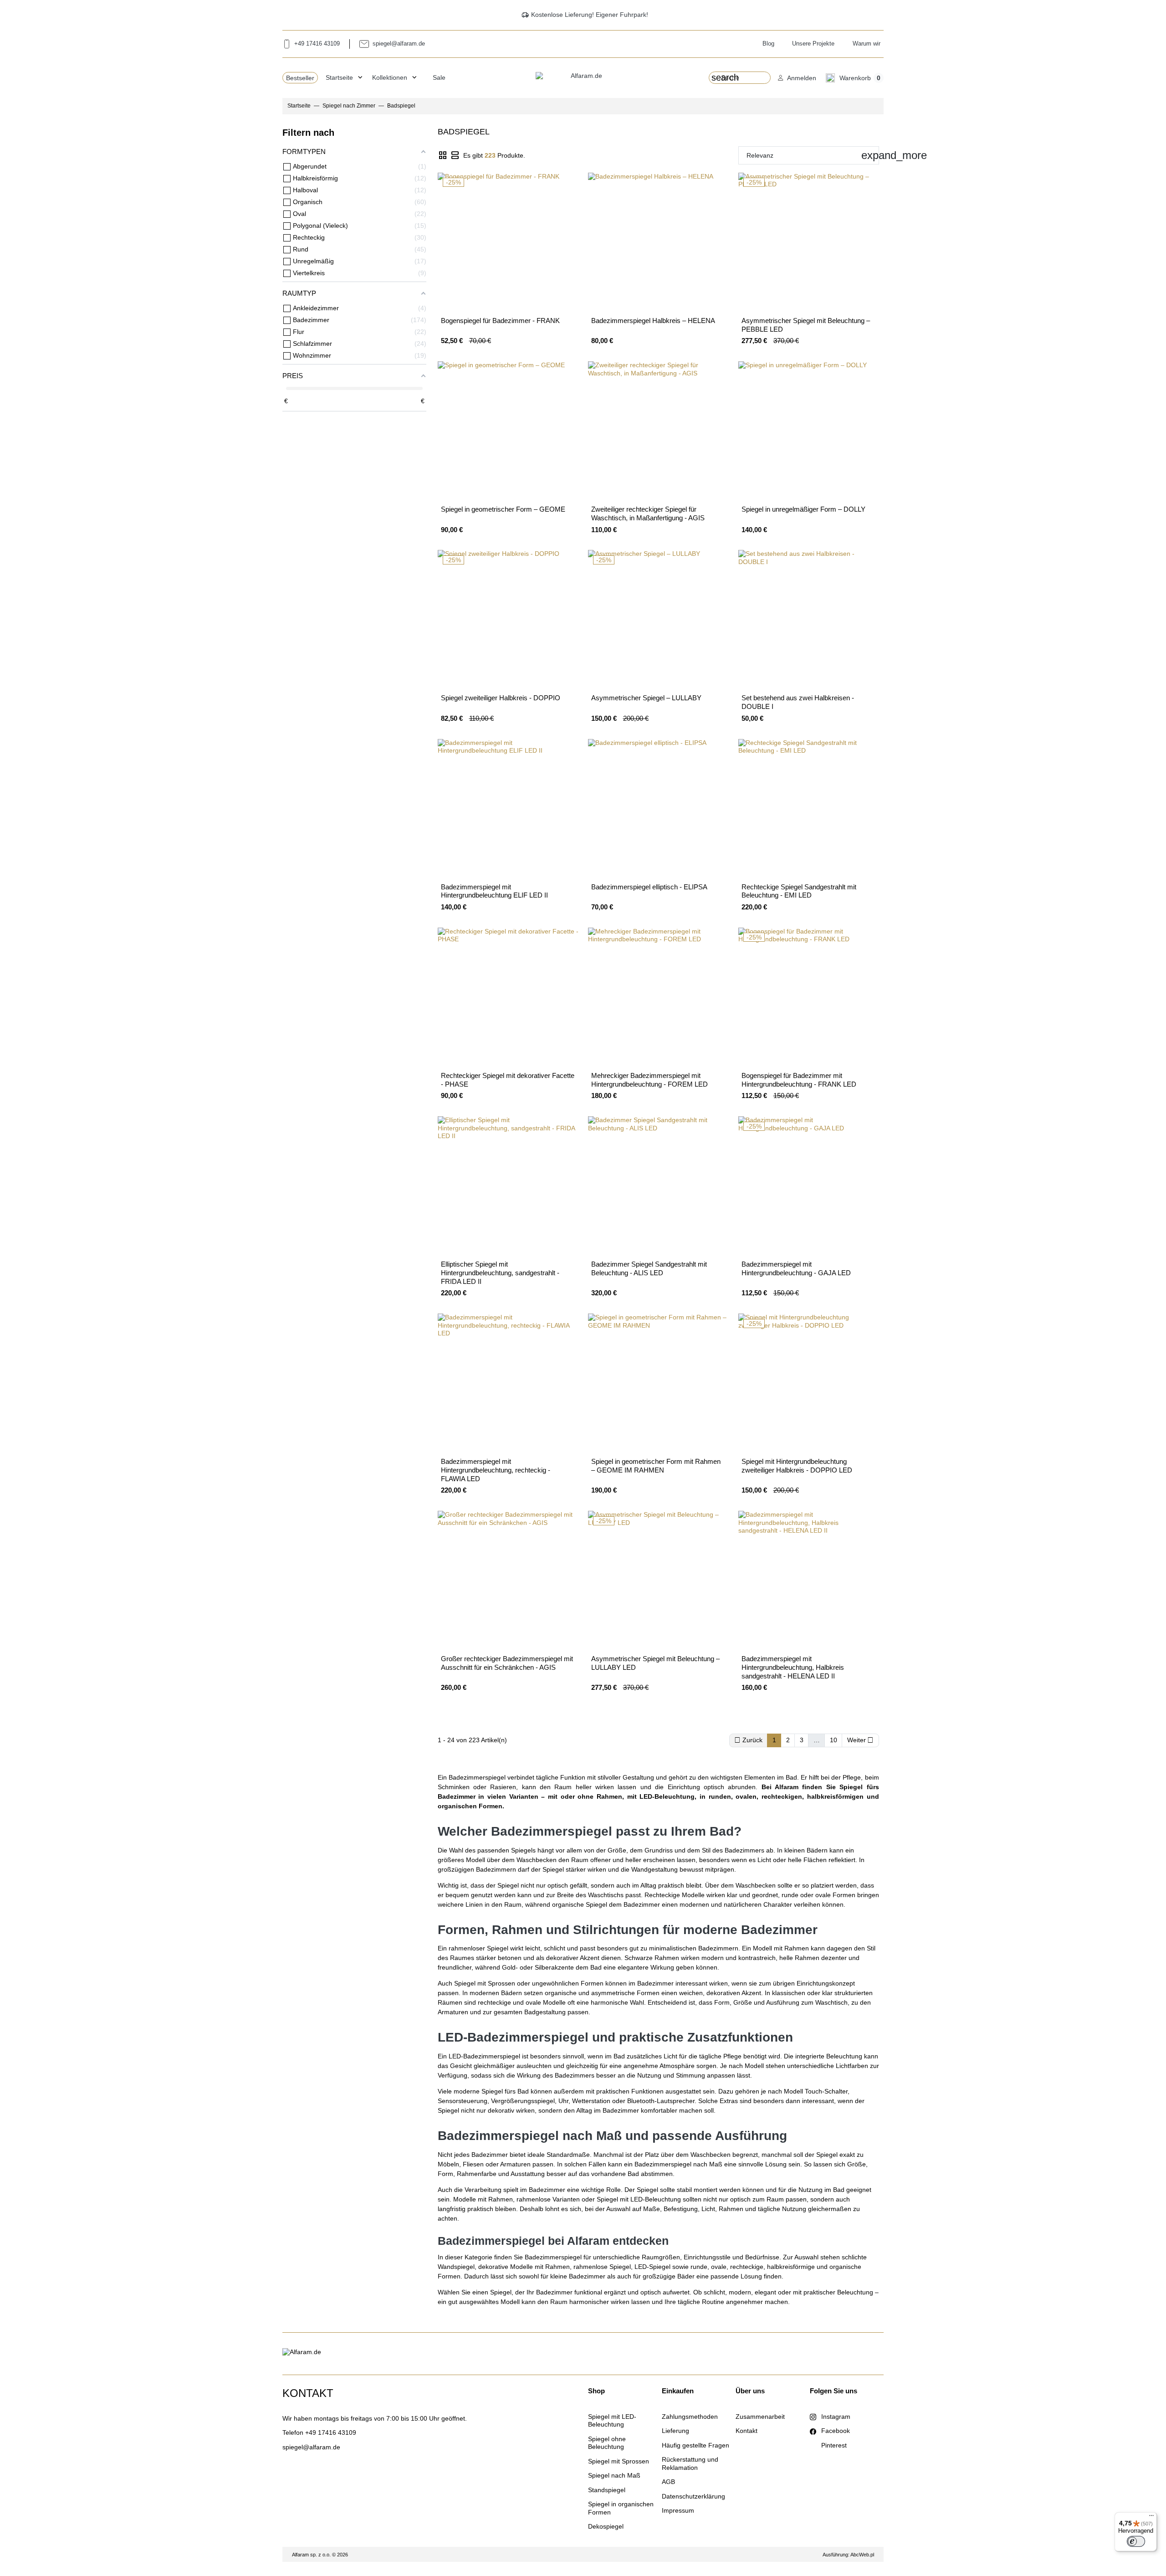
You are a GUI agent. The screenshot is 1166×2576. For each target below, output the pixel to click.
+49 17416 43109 (331, 2432)
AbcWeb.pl (862, 2555)
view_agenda (455, 156)
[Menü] (1151, 2518)
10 (834, 1740)
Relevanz (813, 155)
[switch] (1136, 2541)
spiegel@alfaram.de (311, 2447)
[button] (797, 78)
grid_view (443, 156)
